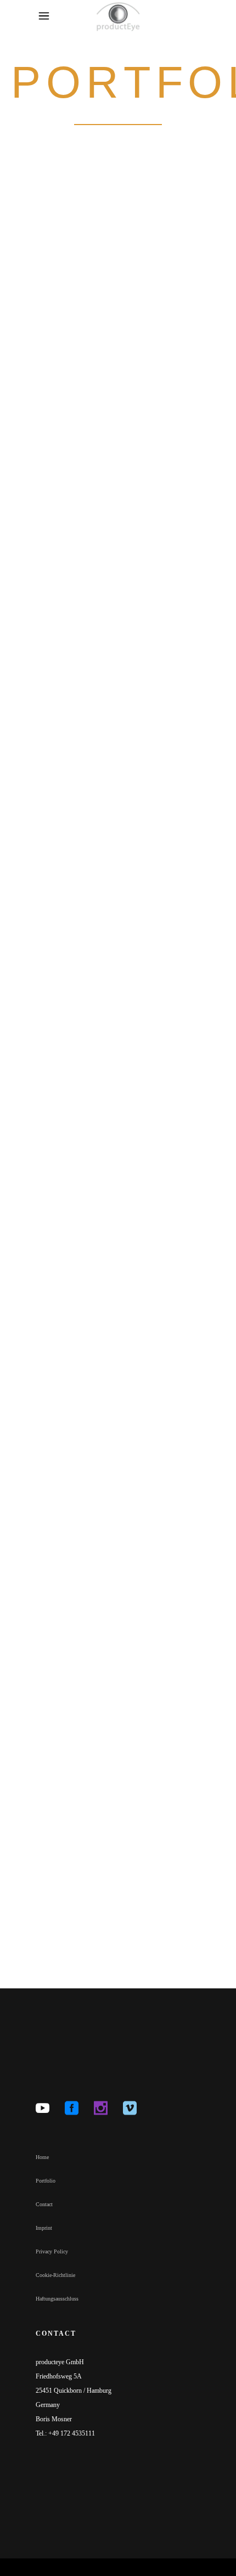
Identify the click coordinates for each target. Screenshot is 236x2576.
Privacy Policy (52, 2251)
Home (42, 2157)
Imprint (44, 2228)
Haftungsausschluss (57, 2299)
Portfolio (46, 2181)
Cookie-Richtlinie (55, 2275)
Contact (44, 2204)
